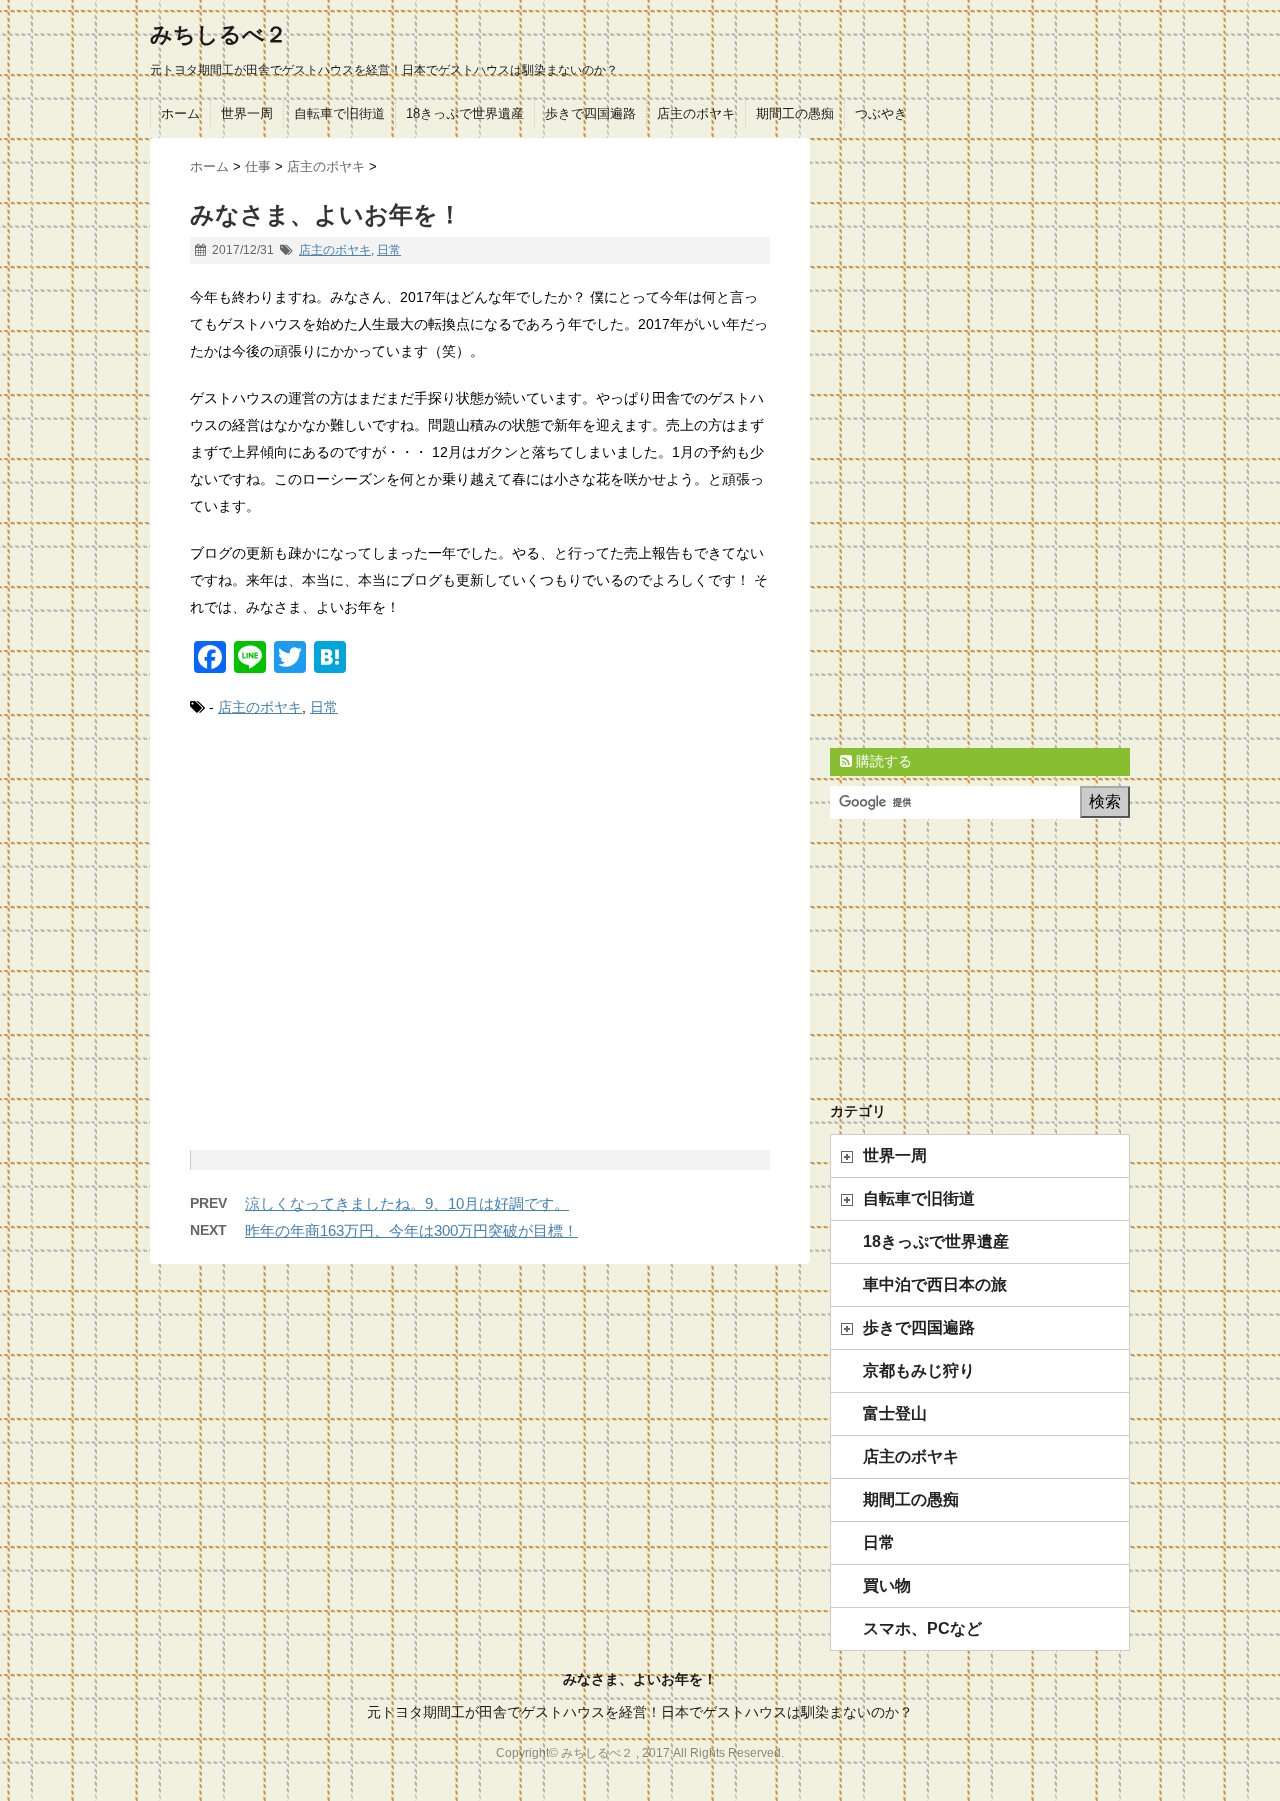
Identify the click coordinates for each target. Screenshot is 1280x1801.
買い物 (887, 1585)
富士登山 (895, 1413)
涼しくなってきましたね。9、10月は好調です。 (407, 1203)
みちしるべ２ (218, 34)
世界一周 (247, 113)
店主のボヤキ (696, 113)
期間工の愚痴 (795, 113)
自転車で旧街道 (339, 113)
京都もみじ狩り (919, 1370)
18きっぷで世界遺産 (465, 113)
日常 (389, 250)
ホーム (180, 113)
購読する (882, 761)
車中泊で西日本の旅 (935, 1284)
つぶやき (881, 113)
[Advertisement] (480, 956)
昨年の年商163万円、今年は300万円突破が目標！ (411, 1230)
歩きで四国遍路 (590, 113)
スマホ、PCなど (922, 1628)
